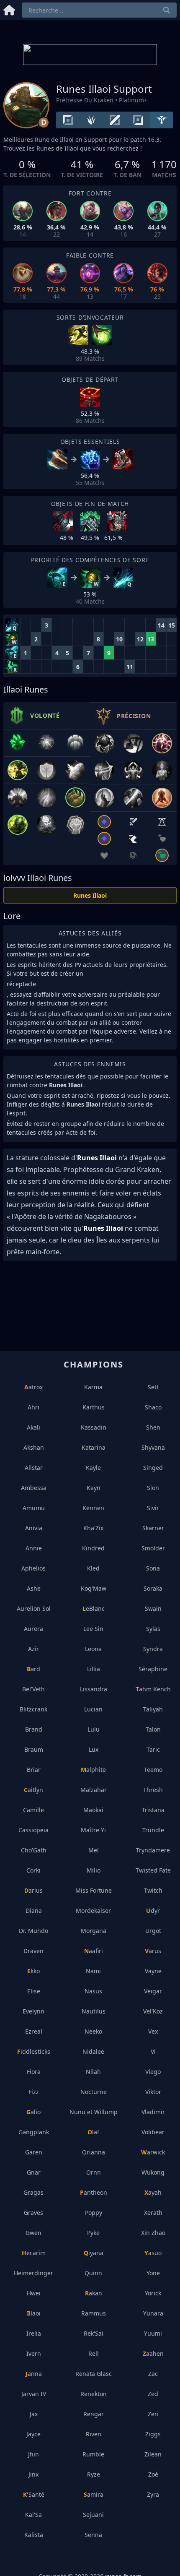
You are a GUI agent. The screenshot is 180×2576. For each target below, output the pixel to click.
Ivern (34, 2353)
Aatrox (33, 1387)
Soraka (153, 1588)
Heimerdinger (33, 2273)
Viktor (153, 2092)
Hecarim (34, 2253)
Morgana (94, 1931)
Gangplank (34, 2132)
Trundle (153, 1830)
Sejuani (93, 2515)
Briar (34, 1770)
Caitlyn (33, 1790)
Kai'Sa (33, 2515)
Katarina (94, 1447)
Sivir (153, 1508)
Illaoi (34, 2313)
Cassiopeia (33, 1830)
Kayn (94, 1488)
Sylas (153, 1629)
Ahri (33, 1407)
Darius (33, 1890)
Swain (153, 1608)
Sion (153, 1488)
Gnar (34, 2172)
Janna (34, 2374)
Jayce (33, 2434)
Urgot (153, 1931)
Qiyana (94, 2253)
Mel (94, 1850)
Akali (33, 1427)
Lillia (94, 1669)
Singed (153, 1468)
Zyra (153, 2494)
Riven (94, 2434)
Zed (153, 2394)
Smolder (153, 1548)
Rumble (93, 2454)
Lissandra (94, 1689)
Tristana (153, 1810)
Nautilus (94, 2011)
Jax (34, 2414)
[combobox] (99, 10)
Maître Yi (93, 1830)
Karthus (94, 1407)
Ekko (33, 1971)
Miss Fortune (94, 1890)
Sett (153, 1387)
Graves (33, 2213)
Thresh (153, 1790)
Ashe (34, 1588)
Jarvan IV (34, 2394)
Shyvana (153, 1447)
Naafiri (94, 1951)
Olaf (93, 2132)
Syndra (153, 1649)
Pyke (93, 2233)
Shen (153, 1427)
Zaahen (153, 2353)
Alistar (34, 1468)
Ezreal (34, 2031)
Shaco (153, 1407)
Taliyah (153, 1709)
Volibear (153, 2132)
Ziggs (153, 2434)
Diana (34, 1911)
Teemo (153, 1770)
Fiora (34, 2072)
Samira (94, 2494)
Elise (34, 1991)
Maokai (93, 1810)
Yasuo (153, 2253)
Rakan (94, 2293)
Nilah (93, 2072)
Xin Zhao (153, 2233)
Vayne (153, 1971)
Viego (153, 2072)
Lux (94, 1749)
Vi (153, 2051)
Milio (94, 1870)
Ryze (94, 2474)
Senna (93, 2535)
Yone (153, 2273)
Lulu (94, 1729)
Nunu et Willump (94, 2112)
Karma (93, 1387)
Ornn (94, 2172)
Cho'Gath (34, 1850)
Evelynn (33, 2011)
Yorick (153, 2293)
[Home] (9, 9)
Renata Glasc (94, 2374)
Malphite (93, 1770)
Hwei (34, 2293)
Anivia (34, 1528)
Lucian (93, 1709)
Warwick (153, 2152)
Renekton (94, 2394)
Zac (153, 2374)
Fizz (34, 2092)
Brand (34, 1729)
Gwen (33, 2233)
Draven (33, 1951)
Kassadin (94, 1427)
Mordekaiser (93, 1911)
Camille (33, 1810)
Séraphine (153, 1669)
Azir (33, 1649)
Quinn (93, 2273)
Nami (93, 1971)
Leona (93, 1649)
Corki (33, 1870)
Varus (153, 1951)
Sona (153, 1568)
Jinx (33, 2474)
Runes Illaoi (90, 895)
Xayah (153, 2192)
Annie (34, 1548)
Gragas (33, 2192)
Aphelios (33, 1568)
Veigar (153, 1991)
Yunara (153, 2313)
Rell (94, 2353)
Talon (153, 1729)
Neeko (93, 2031)
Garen (34, 2152)
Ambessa (34, 1488)
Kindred (93, 1548)
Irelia (34, 2333)
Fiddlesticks (34, 2051)
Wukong (153, 2172)
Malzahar (94, 1790)
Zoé (153, 2474)
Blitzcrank (33, 1709)
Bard (33, 1669)
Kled (93, 1568)
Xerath (153, 2213)
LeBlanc (94, 1608)
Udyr (153, 1911)
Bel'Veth (33, 1689)
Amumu (34, 1508)
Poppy (94, 2213)
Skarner (153, 1528)
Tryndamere (153, 1850)
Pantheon (94, 2192)
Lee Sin (93, 1629)
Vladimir (153, 2112)
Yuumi (153, 2333)
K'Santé (34, 2494)
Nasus (93, 1991)
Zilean (153, 2454)
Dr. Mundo (33, 1931)
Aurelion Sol (34, 1608)
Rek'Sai (94, 2333)
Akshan (34, 1447)
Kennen (93, 1508)
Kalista (34, 2535)
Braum (34, 1749)
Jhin (33, 2454)
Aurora (33, 1629)
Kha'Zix (93, 1528)
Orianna (94, 2152)
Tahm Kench (153, 1689)
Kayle (93, 1468)
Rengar (94, 2414)
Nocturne (94, 2092)
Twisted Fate (153, 1870)
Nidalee (93, 2051)
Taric (153, 1749)
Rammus (94, 2313)
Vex (153, 2031)
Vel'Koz (153, 2011)
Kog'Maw (94, 1588)
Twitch (153, 1890)
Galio (33, 2112)
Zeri (153, 2414)
